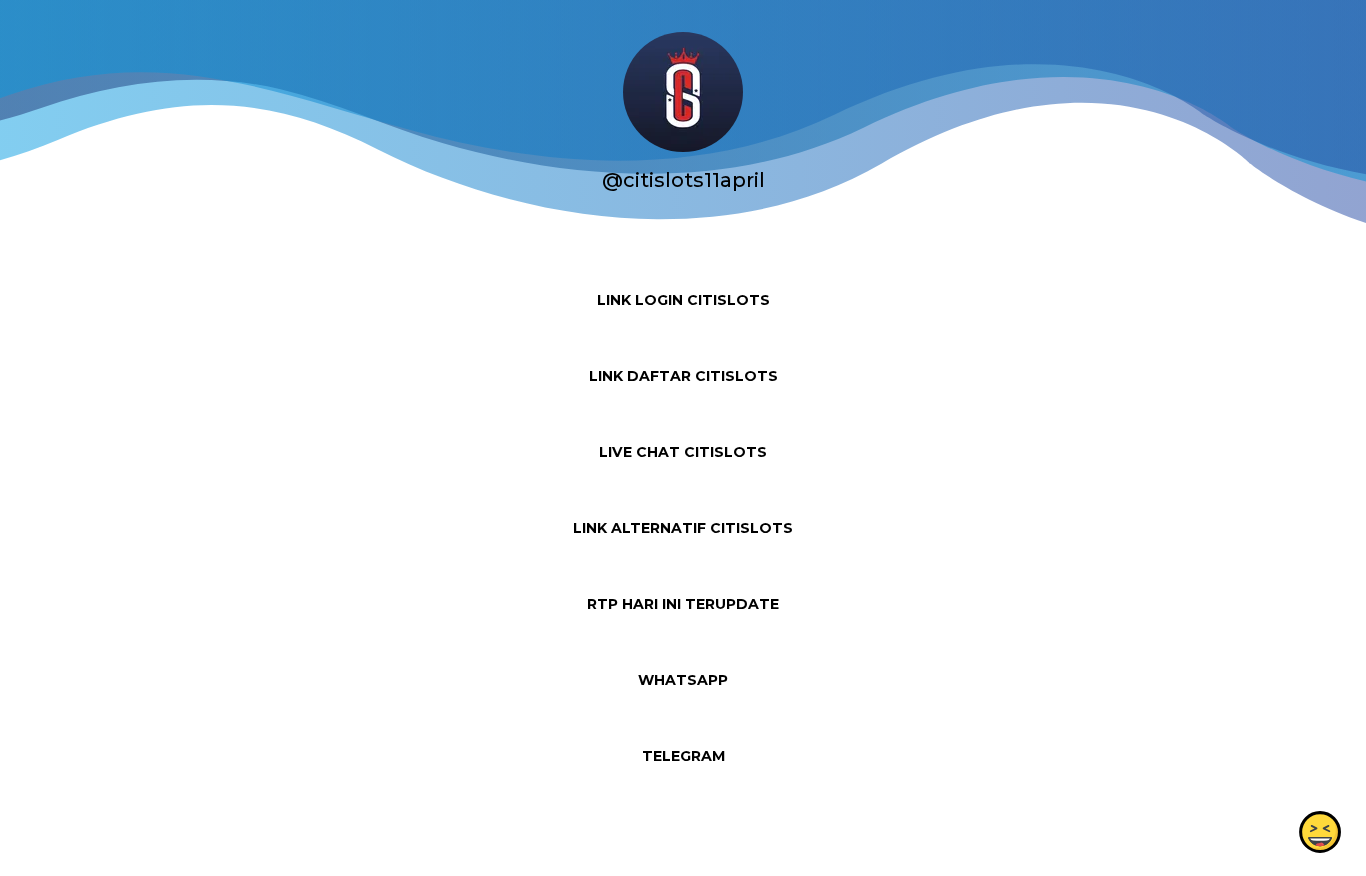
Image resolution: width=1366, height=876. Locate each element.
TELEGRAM (683, 756)
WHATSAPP (683, 680)
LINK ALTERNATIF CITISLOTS (683, 528)
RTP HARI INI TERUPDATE (683, 604)
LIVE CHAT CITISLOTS (683, 452)
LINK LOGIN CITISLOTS (683, 300)
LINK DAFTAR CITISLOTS (683, 376)
